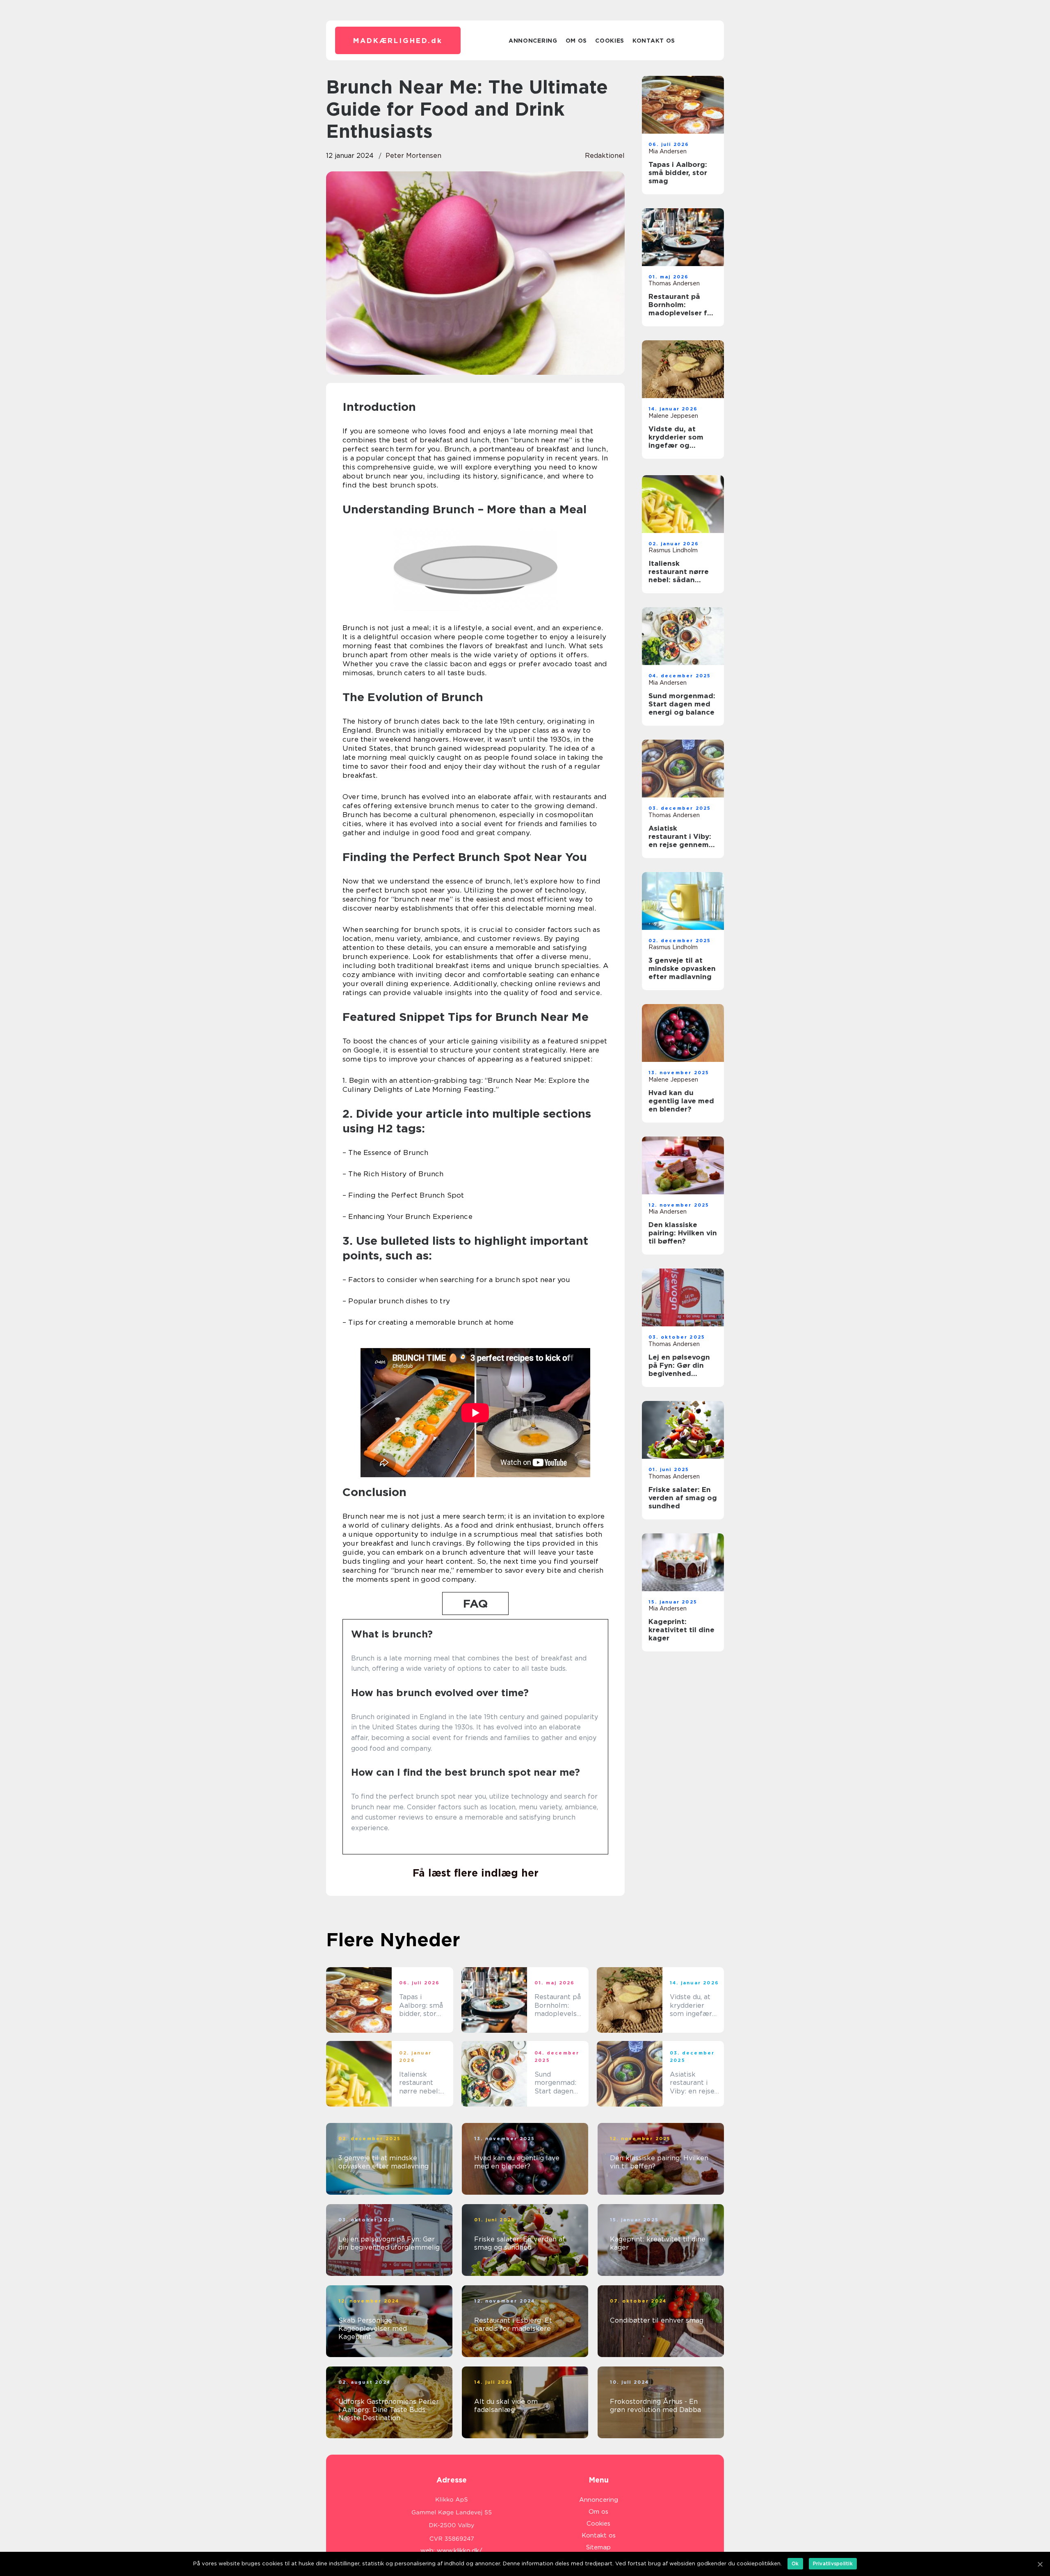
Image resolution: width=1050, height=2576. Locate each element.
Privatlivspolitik (833, 2563)
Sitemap (598, 2547)
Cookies (610, 41)
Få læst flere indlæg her (476, 1873)
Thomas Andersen (674, 283)
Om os (576, 41)
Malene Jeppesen (673, 416)
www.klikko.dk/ (460, 2551)
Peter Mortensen (413, 156)
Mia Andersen (668, 151)
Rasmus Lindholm (673, 550)
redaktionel (605, 156)
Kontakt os (654, 41)
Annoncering (533, 41)
